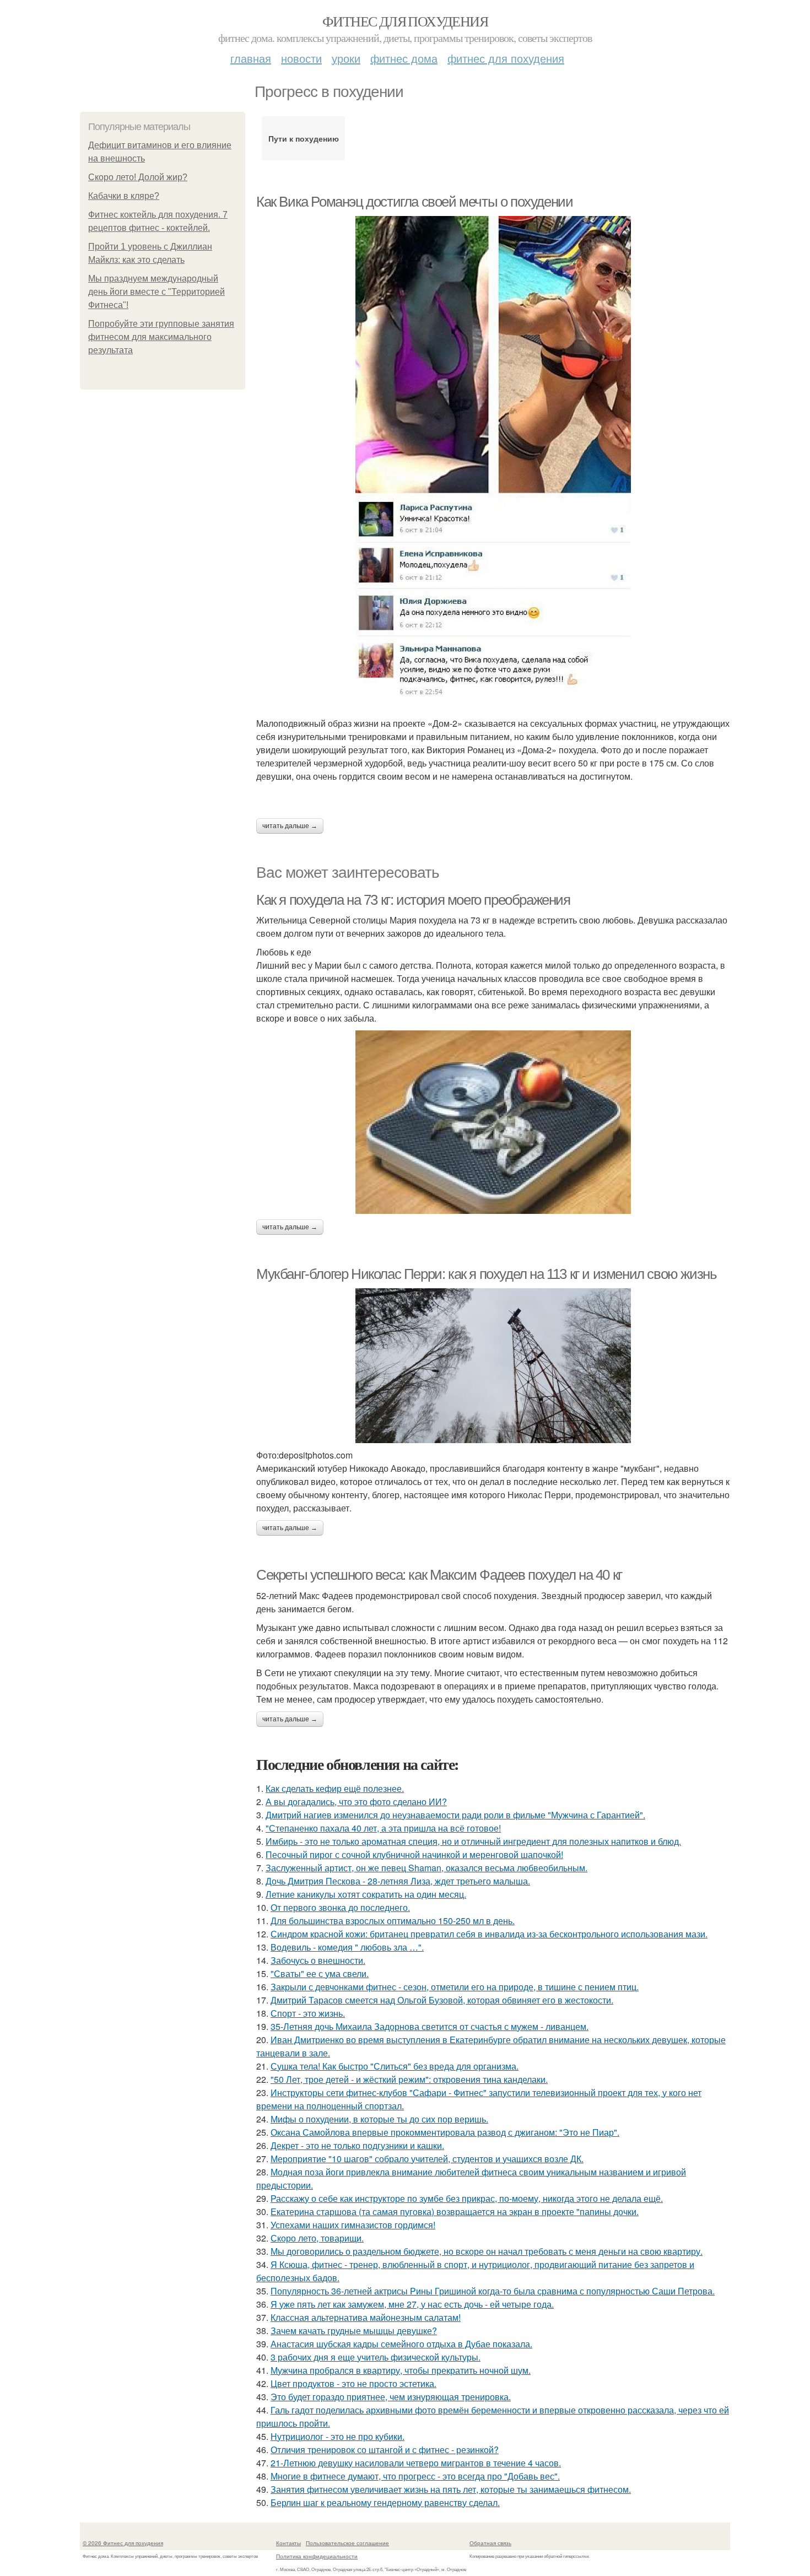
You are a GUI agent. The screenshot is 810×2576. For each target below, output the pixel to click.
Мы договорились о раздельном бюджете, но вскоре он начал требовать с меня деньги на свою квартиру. (487, 2251)
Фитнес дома (404, 58)
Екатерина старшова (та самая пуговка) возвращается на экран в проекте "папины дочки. (455, 2212)
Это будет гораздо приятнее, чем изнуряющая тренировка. (391, 2397)
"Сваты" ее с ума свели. (320, 1973)
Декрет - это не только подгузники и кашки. (357, 2145)
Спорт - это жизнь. (308, 2013)
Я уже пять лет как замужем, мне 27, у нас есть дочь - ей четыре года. (412, 2304)
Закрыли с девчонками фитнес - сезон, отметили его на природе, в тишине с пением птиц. (455, 1987)
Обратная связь (490, 2543)
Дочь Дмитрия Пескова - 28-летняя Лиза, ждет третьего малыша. (398, 1881)
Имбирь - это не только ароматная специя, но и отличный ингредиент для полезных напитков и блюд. (473, 1841)
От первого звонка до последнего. (340, 1907)
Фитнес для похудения (405, 21)
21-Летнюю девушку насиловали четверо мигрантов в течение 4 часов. (416, 2463)
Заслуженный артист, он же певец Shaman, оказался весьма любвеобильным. (426, 1868)
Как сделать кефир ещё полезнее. (335, 1788)
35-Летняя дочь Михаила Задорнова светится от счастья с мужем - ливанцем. (430, 2026)
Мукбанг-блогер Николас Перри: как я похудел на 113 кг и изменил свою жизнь (486, 1274)
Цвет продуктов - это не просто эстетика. (353, 2383)
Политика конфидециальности (317, 2556)
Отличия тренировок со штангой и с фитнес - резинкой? (385, 2450)
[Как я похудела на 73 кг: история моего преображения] (493, 1122)
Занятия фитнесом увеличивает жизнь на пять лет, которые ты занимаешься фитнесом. (451, 2489)
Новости (301, 58)
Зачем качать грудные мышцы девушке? (354, 2331)
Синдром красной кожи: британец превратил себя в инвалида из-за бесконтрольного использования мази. (489, 1934)
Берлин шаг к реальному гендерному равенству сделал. (385, 2502)
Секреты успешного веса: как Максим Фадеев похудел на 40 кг (439, 1575)
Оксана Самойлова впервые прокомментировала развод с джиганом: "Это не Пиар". (445, 2132)
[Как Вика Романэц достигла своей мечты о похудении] (493, 458)
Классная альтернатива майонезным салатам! (366, 2317)
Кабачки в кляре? (124, 196)
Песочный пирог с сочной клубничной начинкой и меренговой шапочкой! (414, 1854)
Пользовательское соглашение (347, 2543)
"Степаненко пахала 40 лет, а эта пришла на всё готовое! (383, 1828)
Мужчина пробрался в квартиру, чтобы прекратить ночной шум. (401, 2370)
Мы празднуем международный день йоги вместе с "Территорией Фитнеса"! (156, 292)
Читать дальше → (290, 826)
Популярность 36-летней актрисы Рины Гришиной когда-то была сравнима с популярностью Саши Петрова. (493, 2291)
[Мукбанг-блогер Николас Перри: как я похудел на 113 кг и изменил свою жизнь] (493, 1366)
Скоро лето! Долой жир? (138, 177)
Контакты (288, 2543)
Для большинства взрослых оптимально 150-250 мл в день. (393, 1921)
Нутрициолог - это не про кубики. (337, 2436)
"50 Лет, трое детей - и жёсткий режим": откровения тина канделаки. (409, 2079)
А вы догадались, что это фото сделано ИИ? (356, 1802)
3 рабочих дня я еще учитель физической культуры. (376, 2357)
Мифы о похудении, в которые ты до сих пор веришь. (379, 2119)
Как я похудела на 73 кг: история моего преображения (413, 900)
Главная (251, 58)
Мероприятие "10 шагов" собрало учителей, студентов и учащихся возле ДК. (427, 2159)
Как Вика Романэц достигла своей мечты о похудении (414, 202)
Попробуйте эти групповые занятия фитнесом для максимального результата (161, 337)
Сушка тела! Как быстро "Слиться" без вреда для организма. (395, 2066)
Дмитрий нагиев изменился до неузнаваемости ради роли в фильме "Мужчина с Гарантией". (455, 1815)
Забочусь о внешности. (318, 1960)
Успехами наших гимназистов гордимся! (353, 2225)
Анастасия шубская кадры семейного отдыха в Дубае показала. (401, 2344)
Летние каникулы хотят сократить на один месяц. (366, 1894)
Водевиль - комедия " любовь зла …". (347, 1947)
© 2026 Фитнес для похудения (123, 2543)
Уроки (346, 58)
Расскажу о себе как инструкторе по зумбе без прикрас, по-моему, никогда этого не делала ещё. (467, 2198)
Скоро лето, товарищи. (317, 2238)
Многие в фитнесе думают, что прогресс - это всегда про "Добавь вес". (415, 2476)
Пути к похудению (304, 138)
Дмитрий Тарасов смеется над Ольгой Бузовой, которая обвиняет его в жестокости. (442, 2000)
